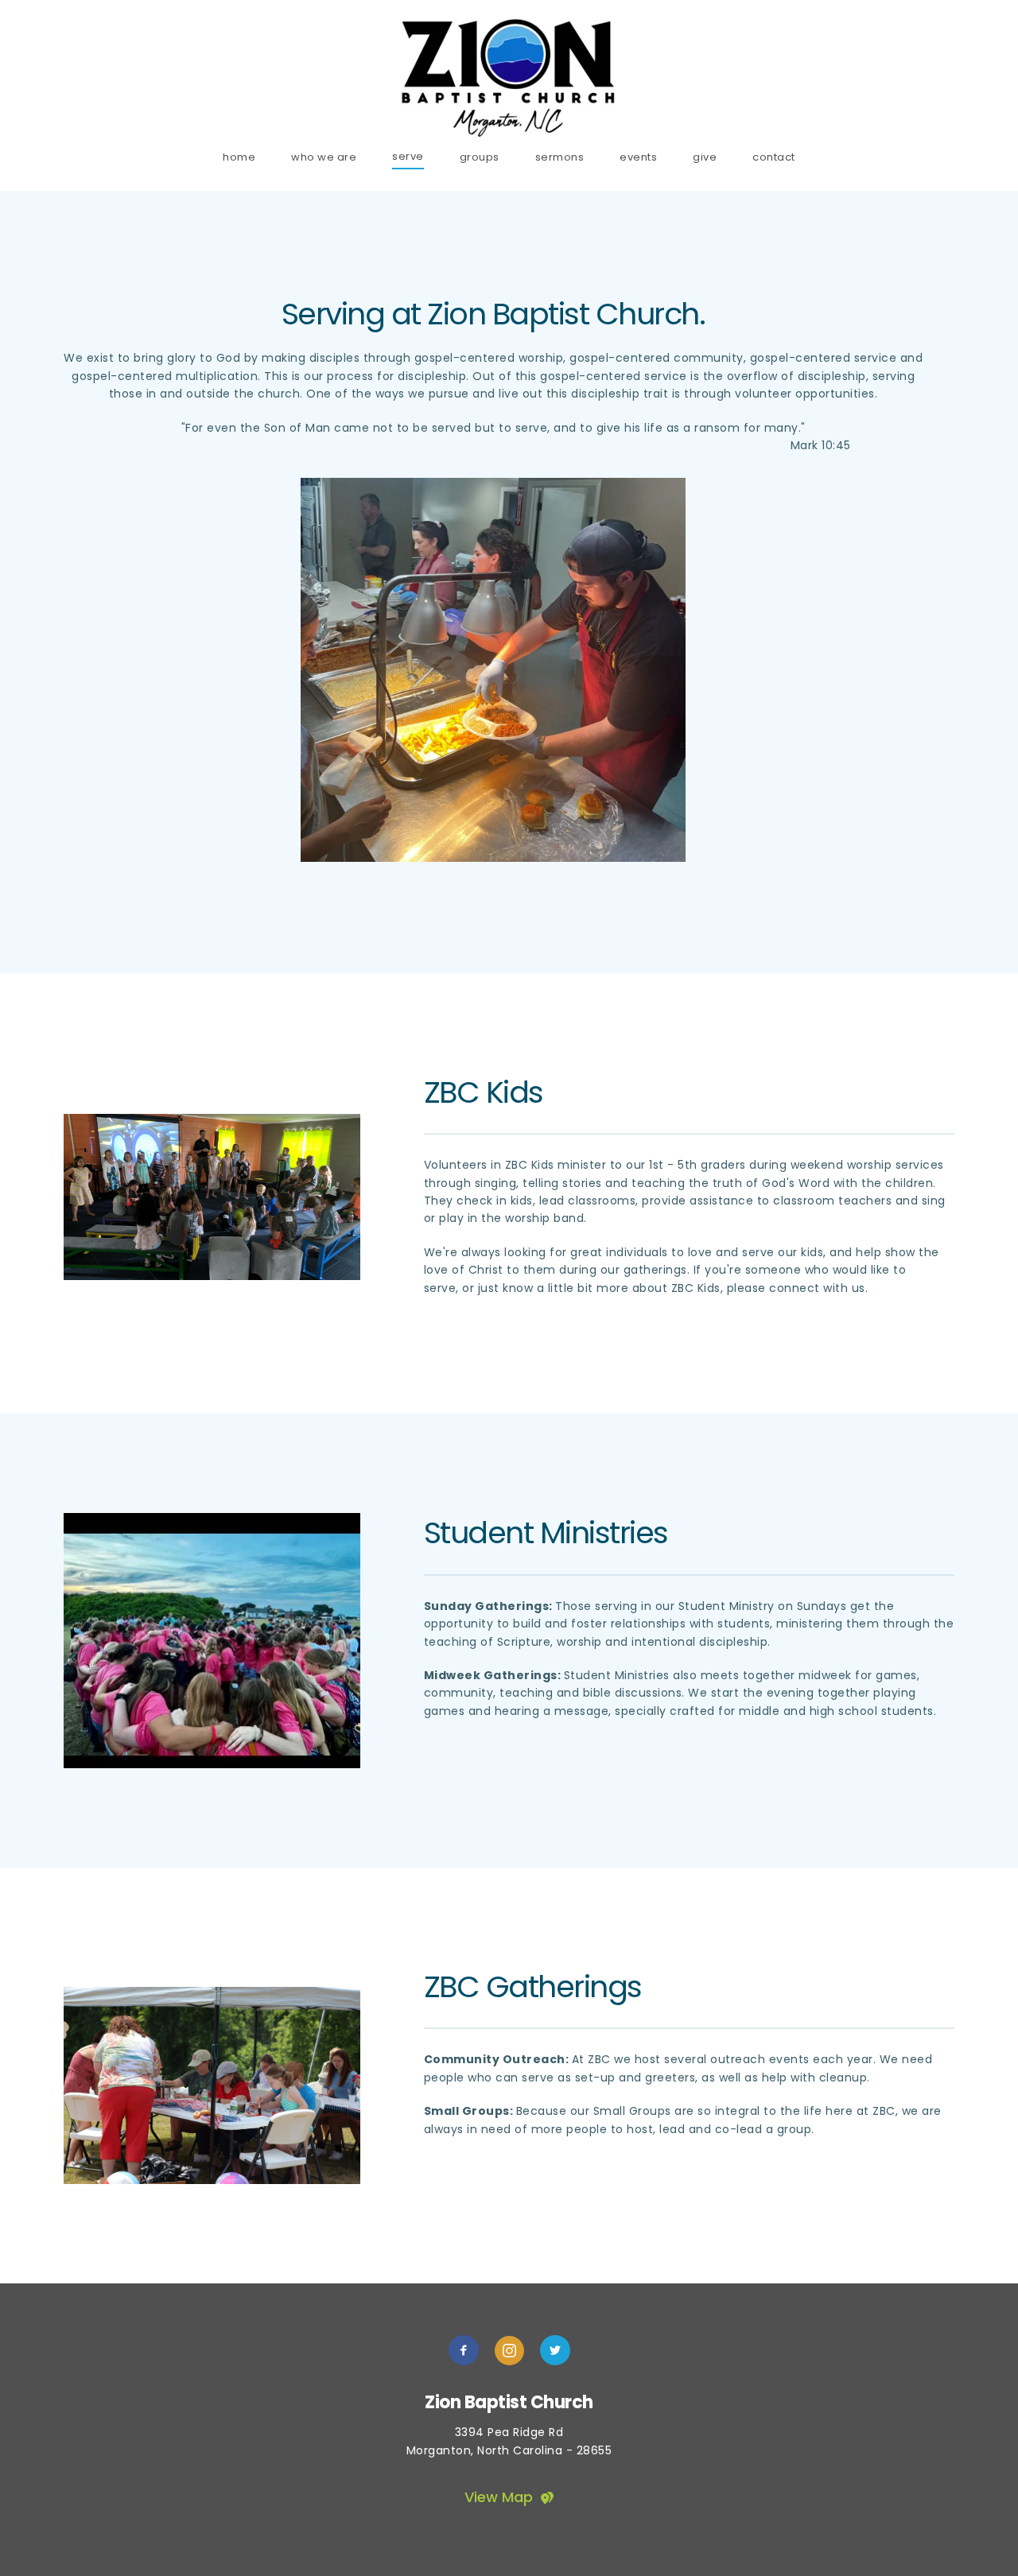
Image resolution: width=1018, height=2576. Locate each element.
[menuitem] (239, 157)
